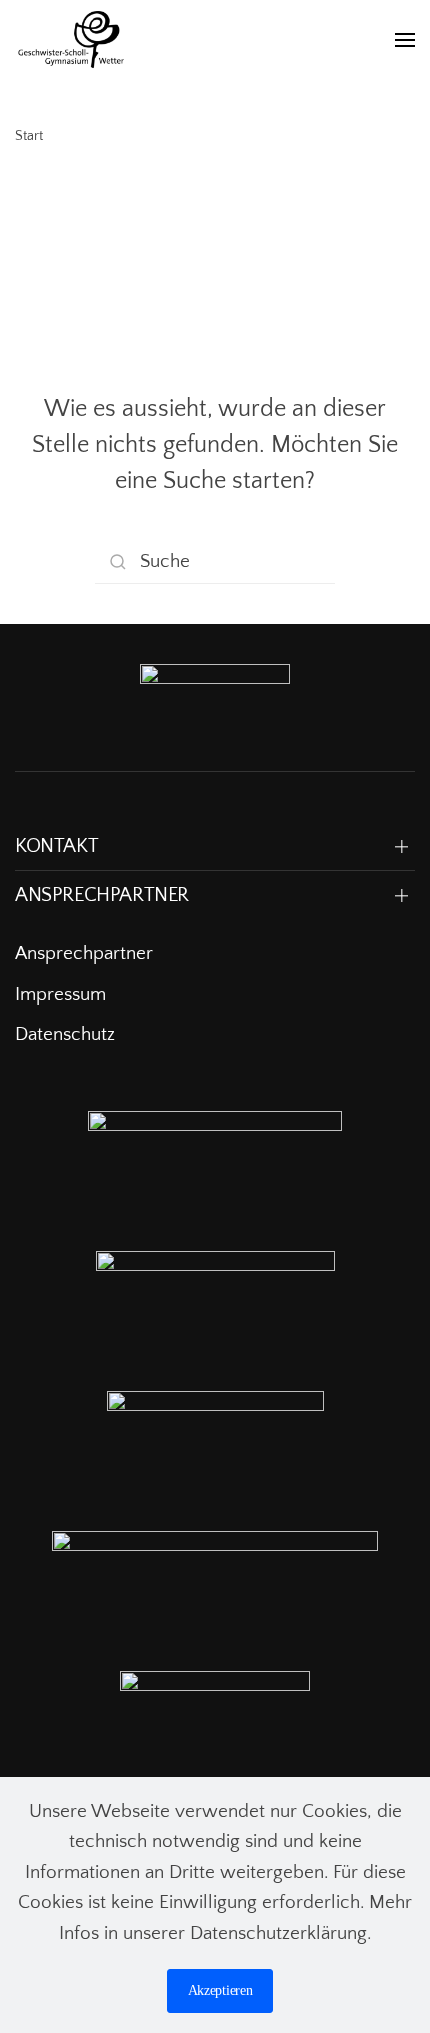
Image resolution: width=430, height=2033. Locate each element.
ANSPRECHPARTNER (102, 895)
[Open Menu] (405, 40)
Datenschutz (65, 1034)
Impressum (60, 994)
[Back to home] (71, 40)
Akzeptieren (220, 1990)
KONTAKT (56, 846)
